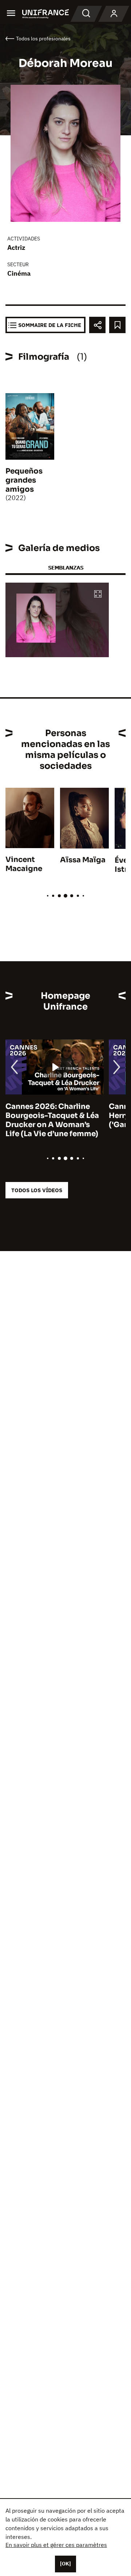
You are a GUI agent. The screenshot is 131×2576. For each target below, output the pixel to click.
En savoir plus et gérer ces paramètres (56, 2545)
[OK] (65, 2564)
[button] (98, 594)
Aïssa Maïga (83, 860)
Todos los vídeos (37, 1190)
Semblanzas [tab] (66, 568)
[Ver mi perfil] (114, 14)
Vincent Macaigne (24, 864)
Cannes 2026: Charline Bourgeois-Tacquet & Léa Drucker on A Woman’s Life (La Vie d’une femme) (52, 1120)
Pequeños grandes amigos (24, 480)
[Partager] (97, 325)
